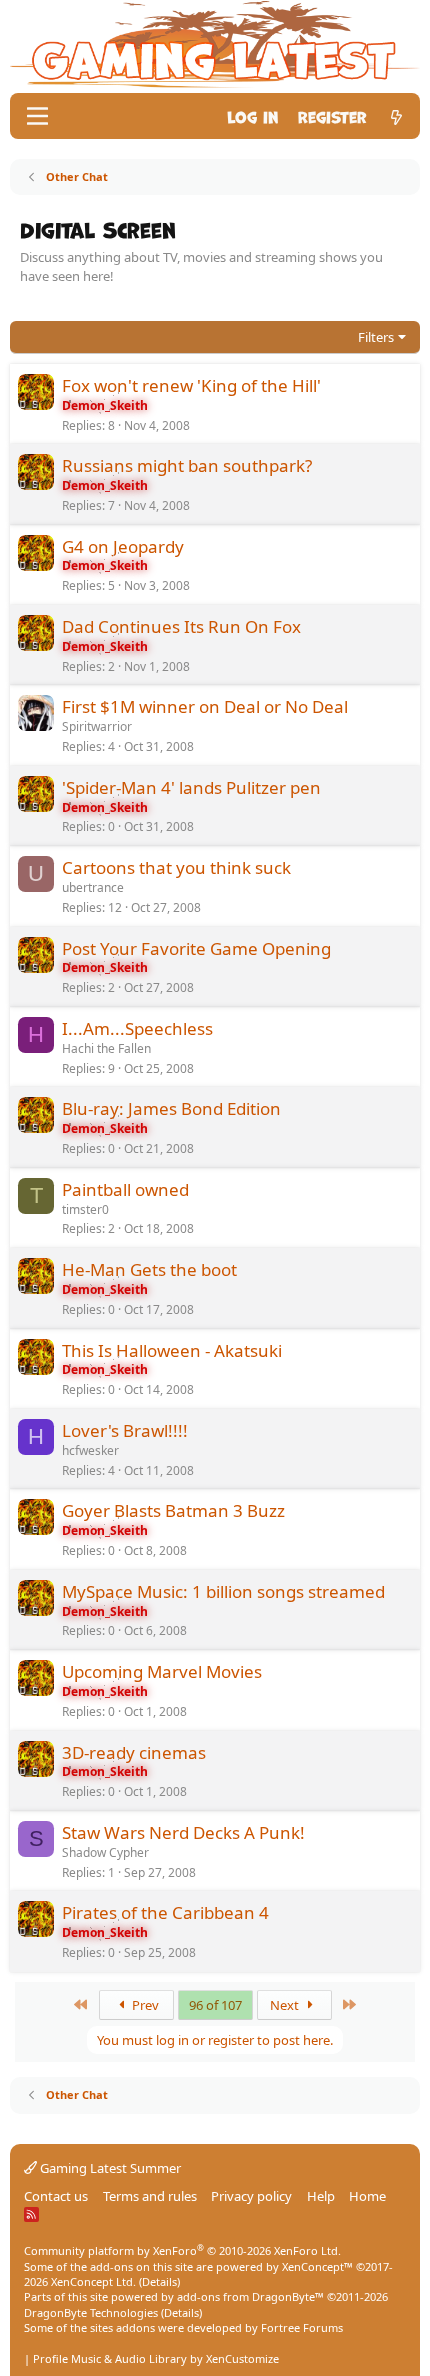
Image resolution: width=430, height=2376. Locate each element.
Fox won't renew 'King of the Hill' (191, 385)
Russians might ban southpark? (187, 465)
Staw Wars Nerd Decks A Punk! (183, 1832)
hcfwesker (90, 1450)
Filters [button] (376, 337)
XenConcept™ (317, 2266)
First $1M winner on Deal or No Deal (205, 706)
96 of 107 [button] (215, 2005)
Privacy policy (251, 2196)
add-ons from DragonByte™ (250, 2296)
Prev (144, 2005)
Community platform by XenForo (182, 2250)
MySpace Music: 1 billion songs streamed (223, 1591)
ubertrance (93, 887)
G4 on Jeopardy (123, 546)
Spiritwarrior (97, 726)
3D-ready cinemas (134, 1752)
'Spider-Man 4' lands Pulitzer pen (191, 787)
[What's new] (396, 115)
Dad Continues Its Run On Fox (181, 626)
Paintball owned (125, 1189)
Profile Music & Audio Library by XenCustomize (156, 2358)
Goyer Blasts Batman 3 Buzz (173, 1510)
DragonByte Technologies (91, 2312)
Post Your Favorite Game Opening (196, 948)
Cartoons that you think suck (176, 867)
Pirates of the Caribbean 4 (165, 1912)
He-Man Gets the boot (149, 1269)
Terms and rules (150, 2196)
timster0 (85, 1209)
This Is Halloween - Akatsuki (172, 1350)
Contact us (56, 2196)
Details (159, 2281)
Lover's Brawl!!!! (125, 1430)
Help (321, 2196)
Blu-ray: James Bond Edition (171, 1108)
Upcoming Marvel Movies (162, 1671)
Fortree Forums (302, 2327)
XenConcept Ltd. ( (96, 2281)
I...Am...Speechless (137, 1028)
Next (286, 2005)
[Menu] (37, 116)
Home (367, 2196)
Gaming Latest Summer (109, 2168)
